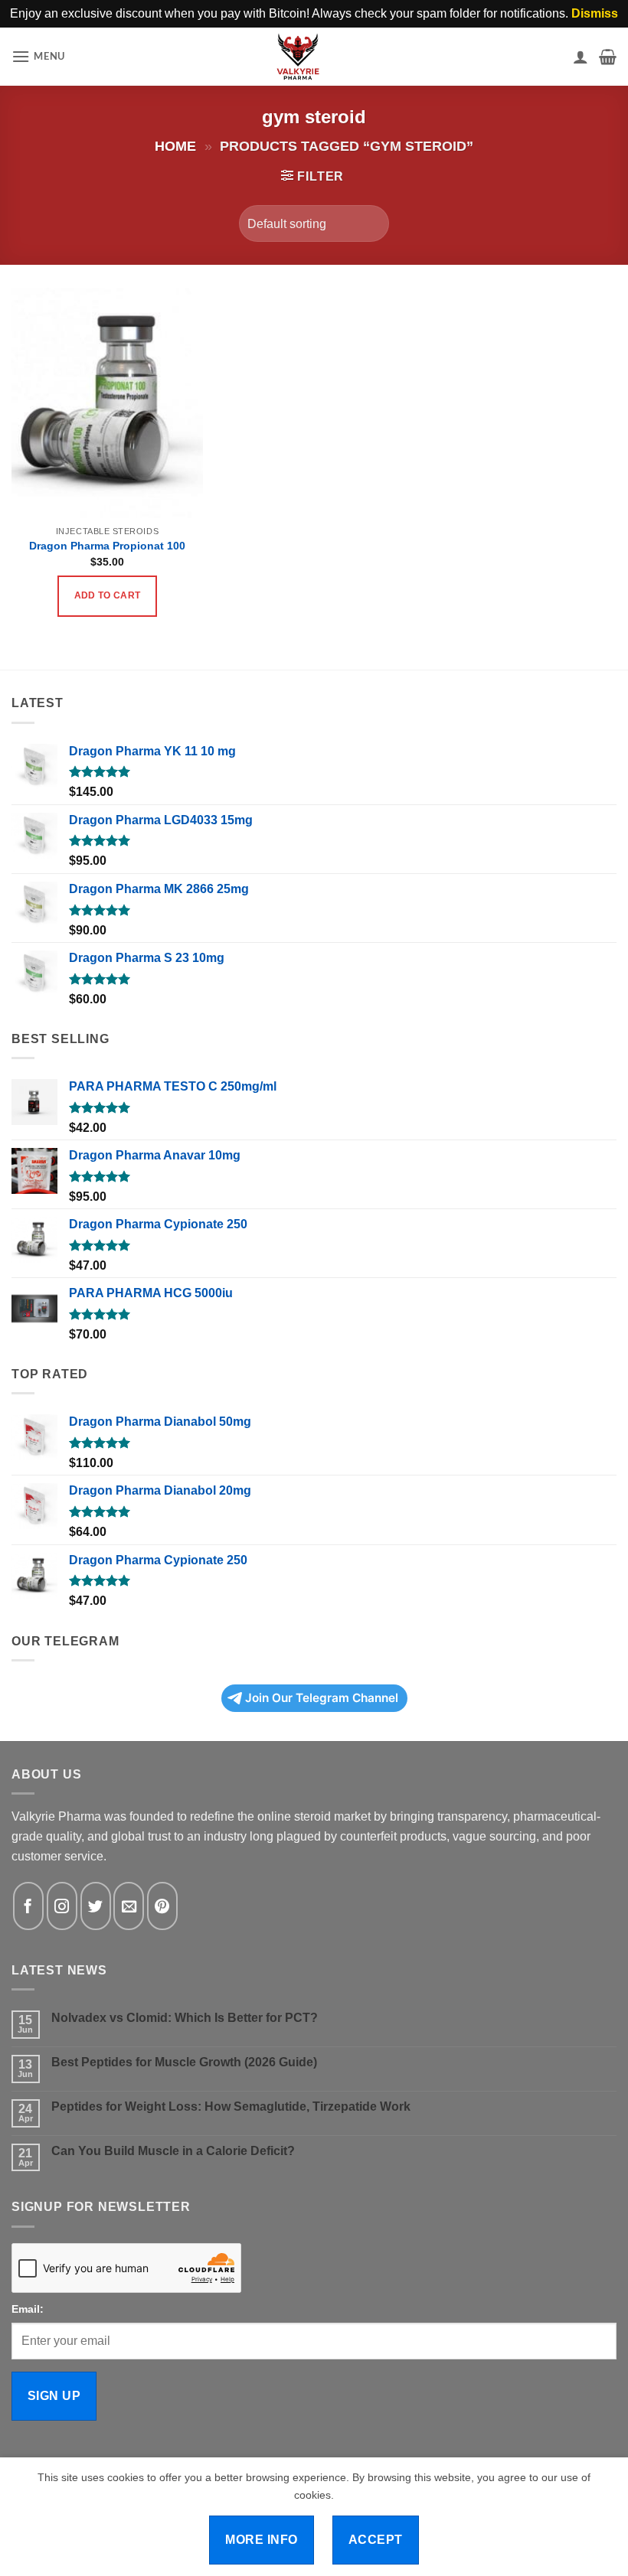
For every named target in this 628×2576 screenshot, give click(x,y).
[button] (38, 56)
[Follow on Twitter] (96, 1906)
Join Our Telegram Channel (322, 1698)
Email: (28, 2309)
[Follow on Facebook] (28, 1906)
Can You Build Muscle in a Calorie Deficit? (173, 2151)
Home (175, 146)
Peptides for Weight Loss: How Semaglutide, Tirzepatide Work (231, 2106)
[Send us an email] (129, 1906)
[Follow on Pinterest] (162, 1906)
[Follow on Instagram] (62, 1906)
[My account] (581, 57)
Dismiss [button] (595, 13)
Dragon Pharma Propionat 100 (107, 546)
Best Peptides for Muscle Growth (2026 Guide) (184, 2062)
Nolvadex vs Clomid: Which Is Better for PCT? (185, 2018)
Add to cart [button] (108, 595)
